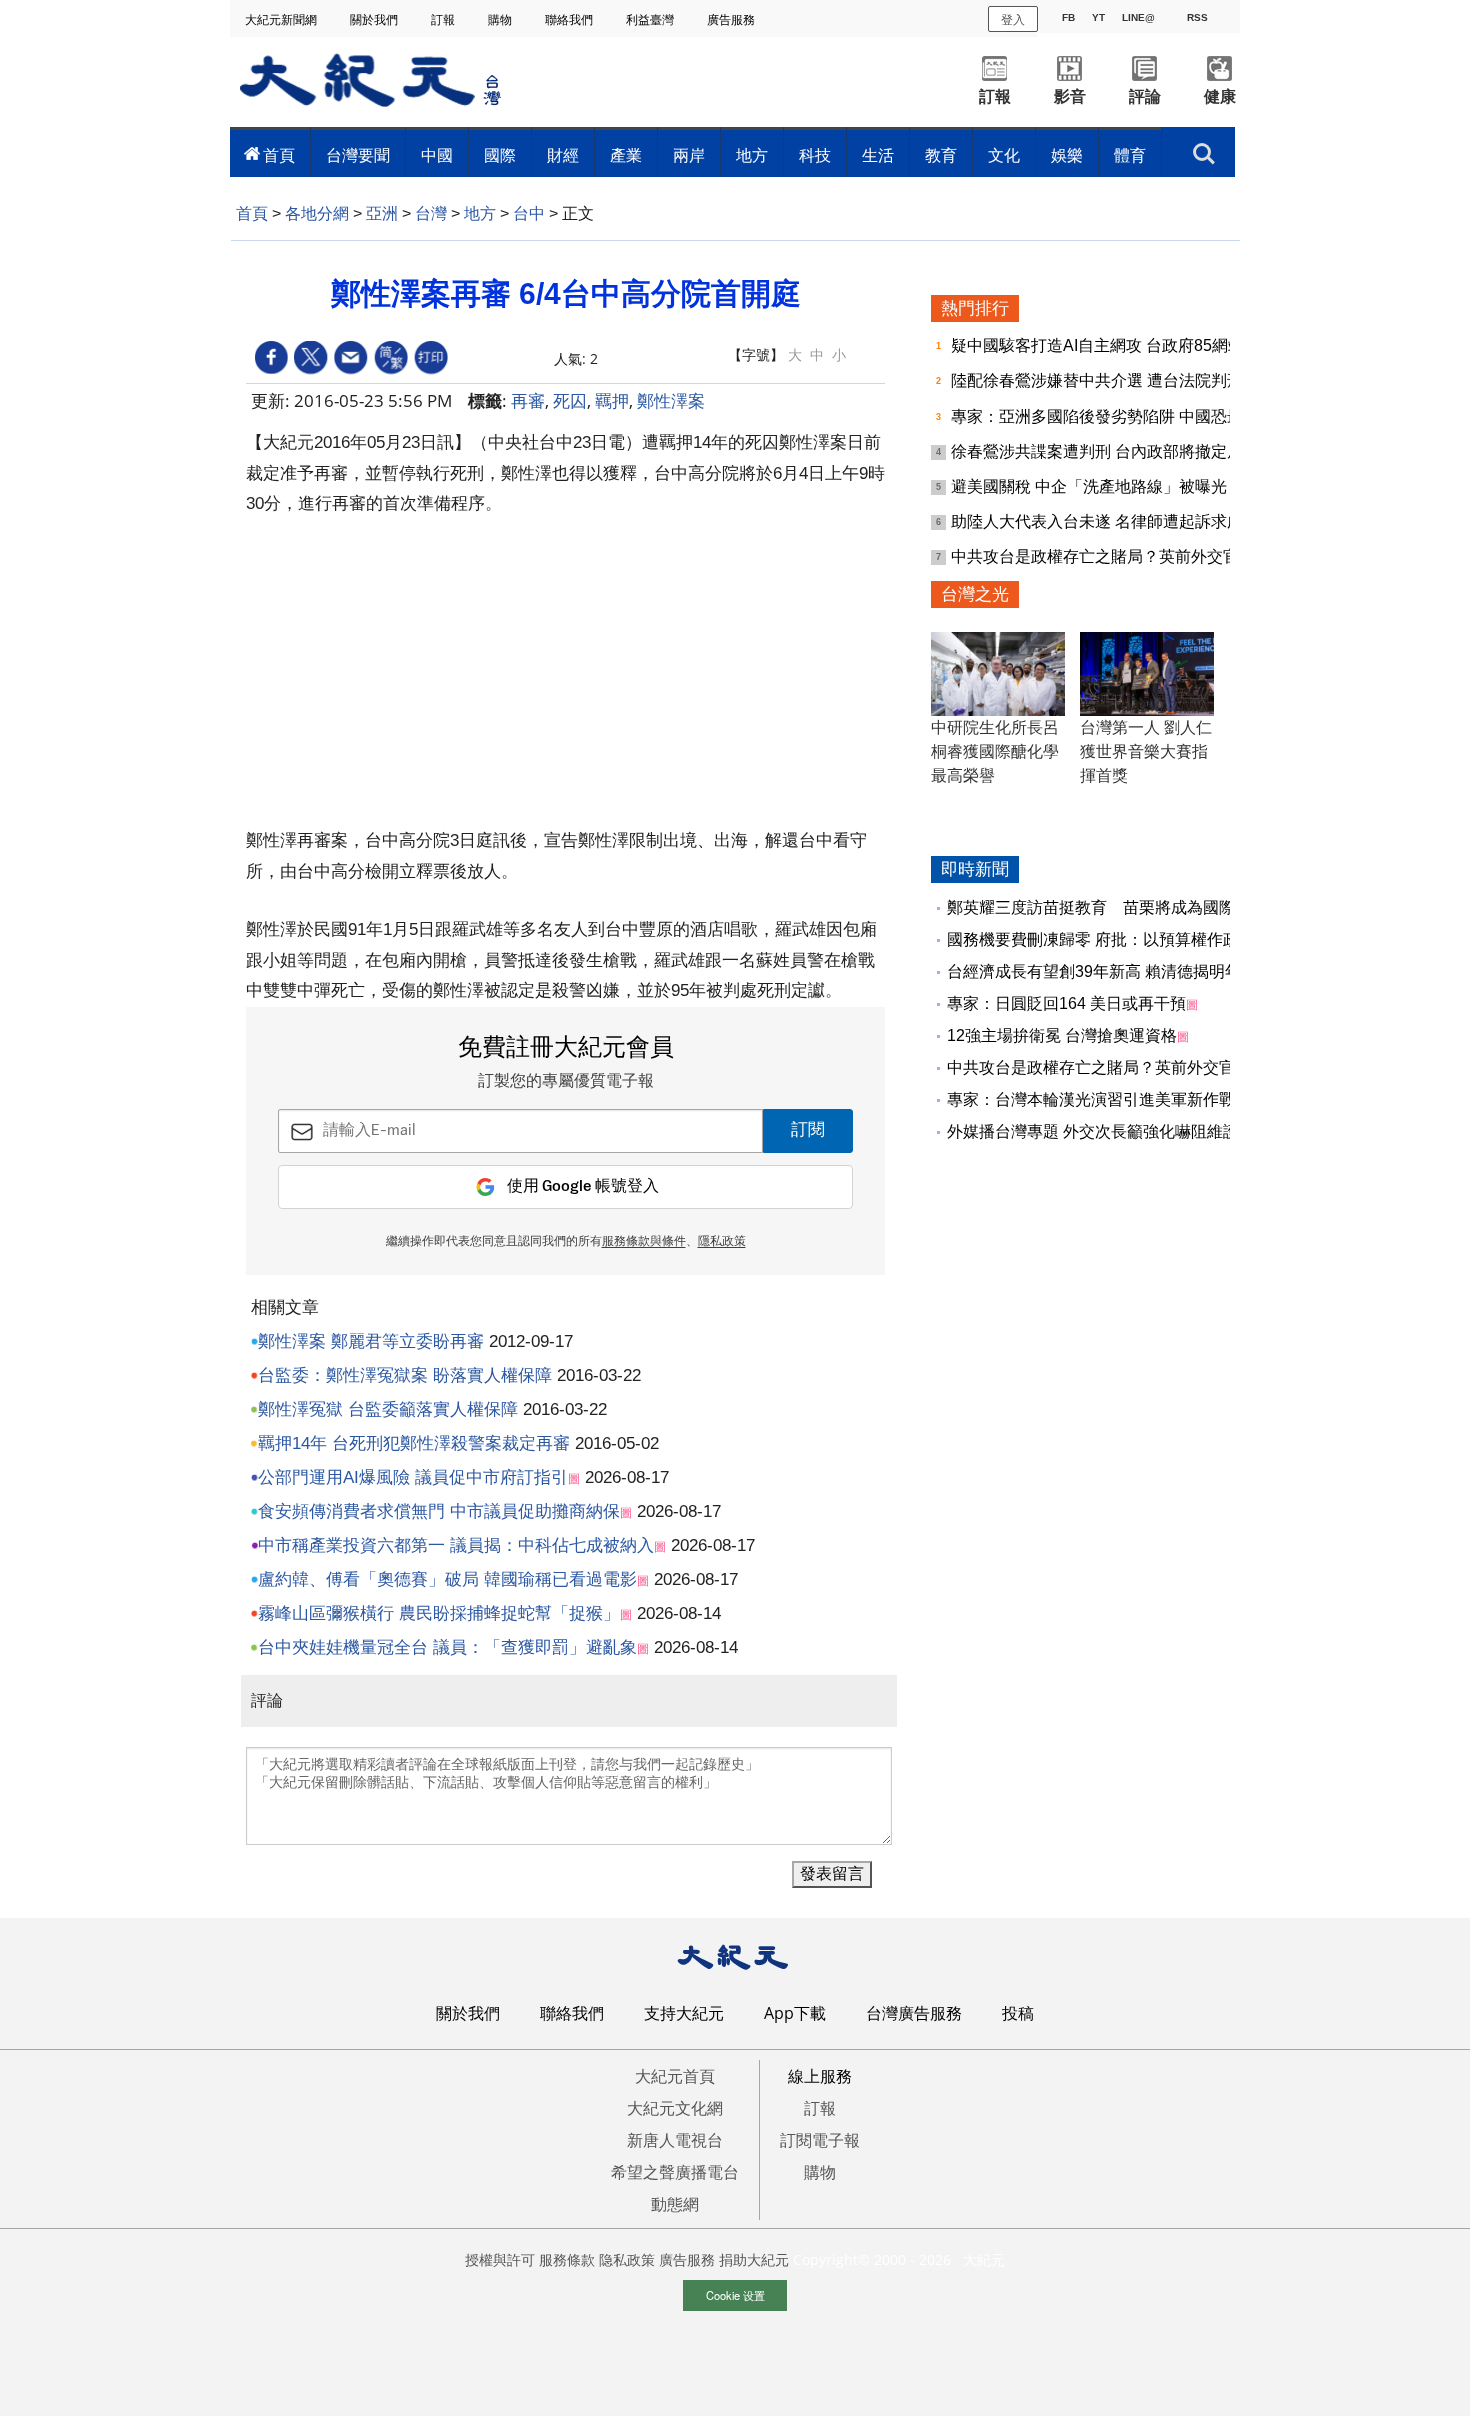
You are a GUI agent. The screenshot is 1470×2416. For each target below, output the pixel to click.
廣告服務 (732, 19)
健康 (1220, 96)
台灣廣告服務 (914, 2013)
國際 (500, 155)
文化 (1004, 155)
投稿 (1018, 2013)
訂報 (444, 19)
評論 (1145, 96)
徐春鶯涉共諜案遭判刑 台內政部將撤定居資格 (1115, 451)
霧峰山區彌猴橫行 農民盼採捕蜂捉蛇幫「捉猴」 (439, 1613)
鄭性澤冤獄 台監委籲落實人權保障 (388, 1409)
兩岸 (689, 155)
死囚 (570, 400)
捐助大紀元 (754, 2259)
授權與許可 (500, 2259)
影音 (1070, 96)
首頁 (279, 155)
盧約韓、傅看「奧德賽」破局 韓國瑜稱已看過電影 (447, 1579)
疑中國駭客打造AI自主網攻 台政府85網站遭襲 (1115, 345)
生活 (878, 155)
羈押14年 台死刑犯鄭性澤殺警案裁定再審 (414, 1443)
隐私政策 (627, 2259)
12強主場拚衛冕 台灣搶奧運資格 (1062, 1035)
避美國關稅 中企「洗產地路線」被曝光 (1091, 486)
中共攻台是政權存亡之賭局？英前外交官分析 (1113, 556)
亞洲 (382, 213)
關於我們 (375, 19)
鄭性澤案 (671, 400)
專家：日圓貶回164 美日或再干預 (1066, 1003)
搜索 (1204, 148)
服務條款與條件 (644, 1242)
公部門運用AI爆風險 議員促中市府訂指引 (413, 1477)
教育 (941, 155)
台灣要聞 (358, 155)
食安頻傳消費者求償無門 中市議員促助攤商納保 (439, 1511)
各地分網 (317, 213)
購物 (501, 19)
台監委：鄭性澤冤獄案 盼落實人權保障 (405, 1375)
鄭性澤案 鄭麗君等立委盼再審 (371, 1341)
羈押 (612, 400)
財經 (563, 155)
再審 (528, 400)
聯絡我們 (570, 19)
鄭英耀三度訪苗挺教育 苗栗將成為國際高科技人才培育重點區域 (1179, 907)
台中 (529, 213)
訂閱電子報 (820, 2140)
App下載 (795, 2013)
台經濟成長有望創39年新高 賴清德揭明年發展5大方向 (1138, 971)
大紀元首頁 (675, 2076)
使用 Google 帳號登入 (583, 1186)
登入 (1013, 18)
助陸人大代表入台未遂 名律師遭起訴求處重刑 (1113, 521)
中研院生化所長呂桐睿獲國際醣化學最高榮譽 (995, 751)
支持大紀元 (684, 2013)
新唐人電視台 (675, 2140)
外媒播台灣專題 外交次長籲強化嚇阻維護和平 (1109, 1131)
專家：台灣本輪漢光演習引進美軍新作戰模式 (1107, 1099)
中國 (437, 155)
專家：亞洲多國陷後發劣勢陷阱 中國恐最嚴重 (1115, 416)
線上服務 (820, 2076)
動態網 (675, 2204)
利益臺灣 (651, 19)
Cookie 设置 (735, 2295)
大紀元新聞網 (282, 19)
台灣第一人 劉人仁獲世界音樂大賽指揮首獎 (1146, 751)
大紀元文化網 (675, 2108)
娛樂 (1067, 155)
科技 (815, 155)
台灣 (431, 213)
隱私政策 (722, 1242)
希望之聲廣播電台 (675, 2172)
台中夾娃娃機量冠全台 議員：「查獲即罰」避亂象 (447, 1647)
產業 (626, 155)
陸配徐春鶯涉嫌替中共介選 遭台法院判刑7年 (1111, 380)
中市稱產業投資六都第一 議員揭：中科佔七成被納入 (456, 1545)
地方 (752, 155)
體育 (1130, 155)
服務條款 (567, 2259)
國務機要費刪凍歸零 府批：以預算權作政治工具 (1117, 939)
